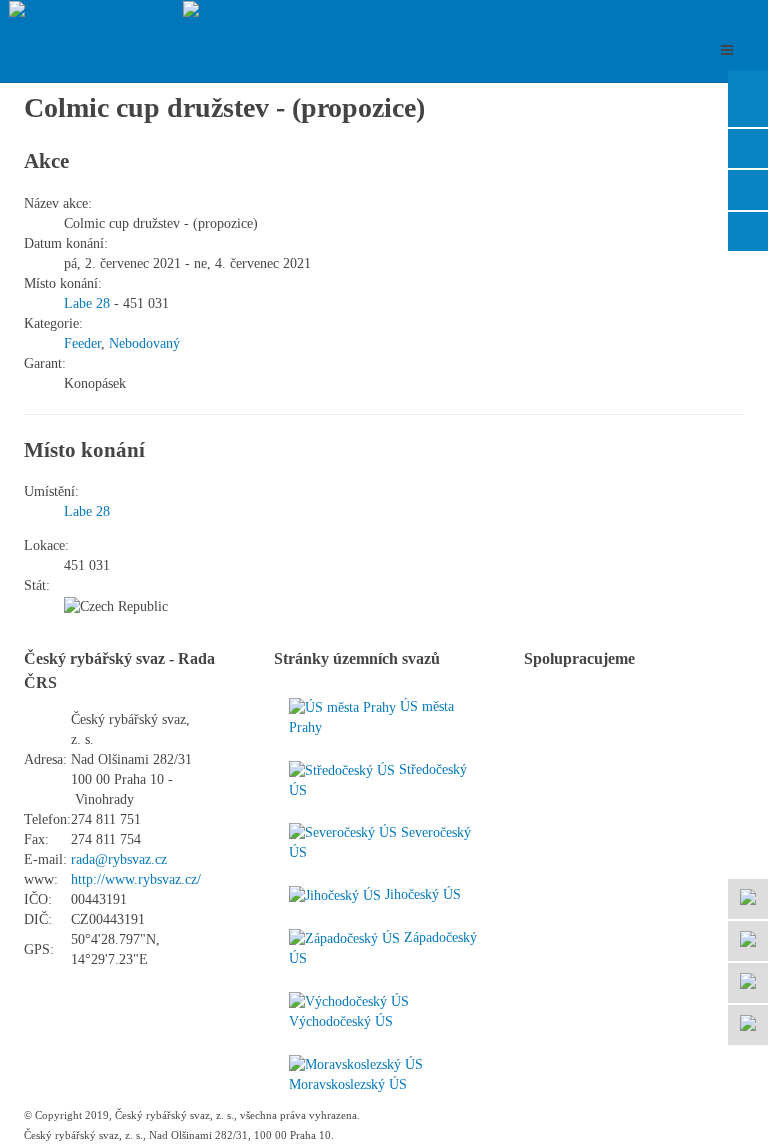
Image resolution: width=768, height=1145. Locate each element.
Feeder (82, 343)
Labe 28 (87, 303)
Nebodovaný (144, 343)
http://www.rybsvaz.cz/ (136, 879)
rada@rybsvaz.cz (119, 859)
